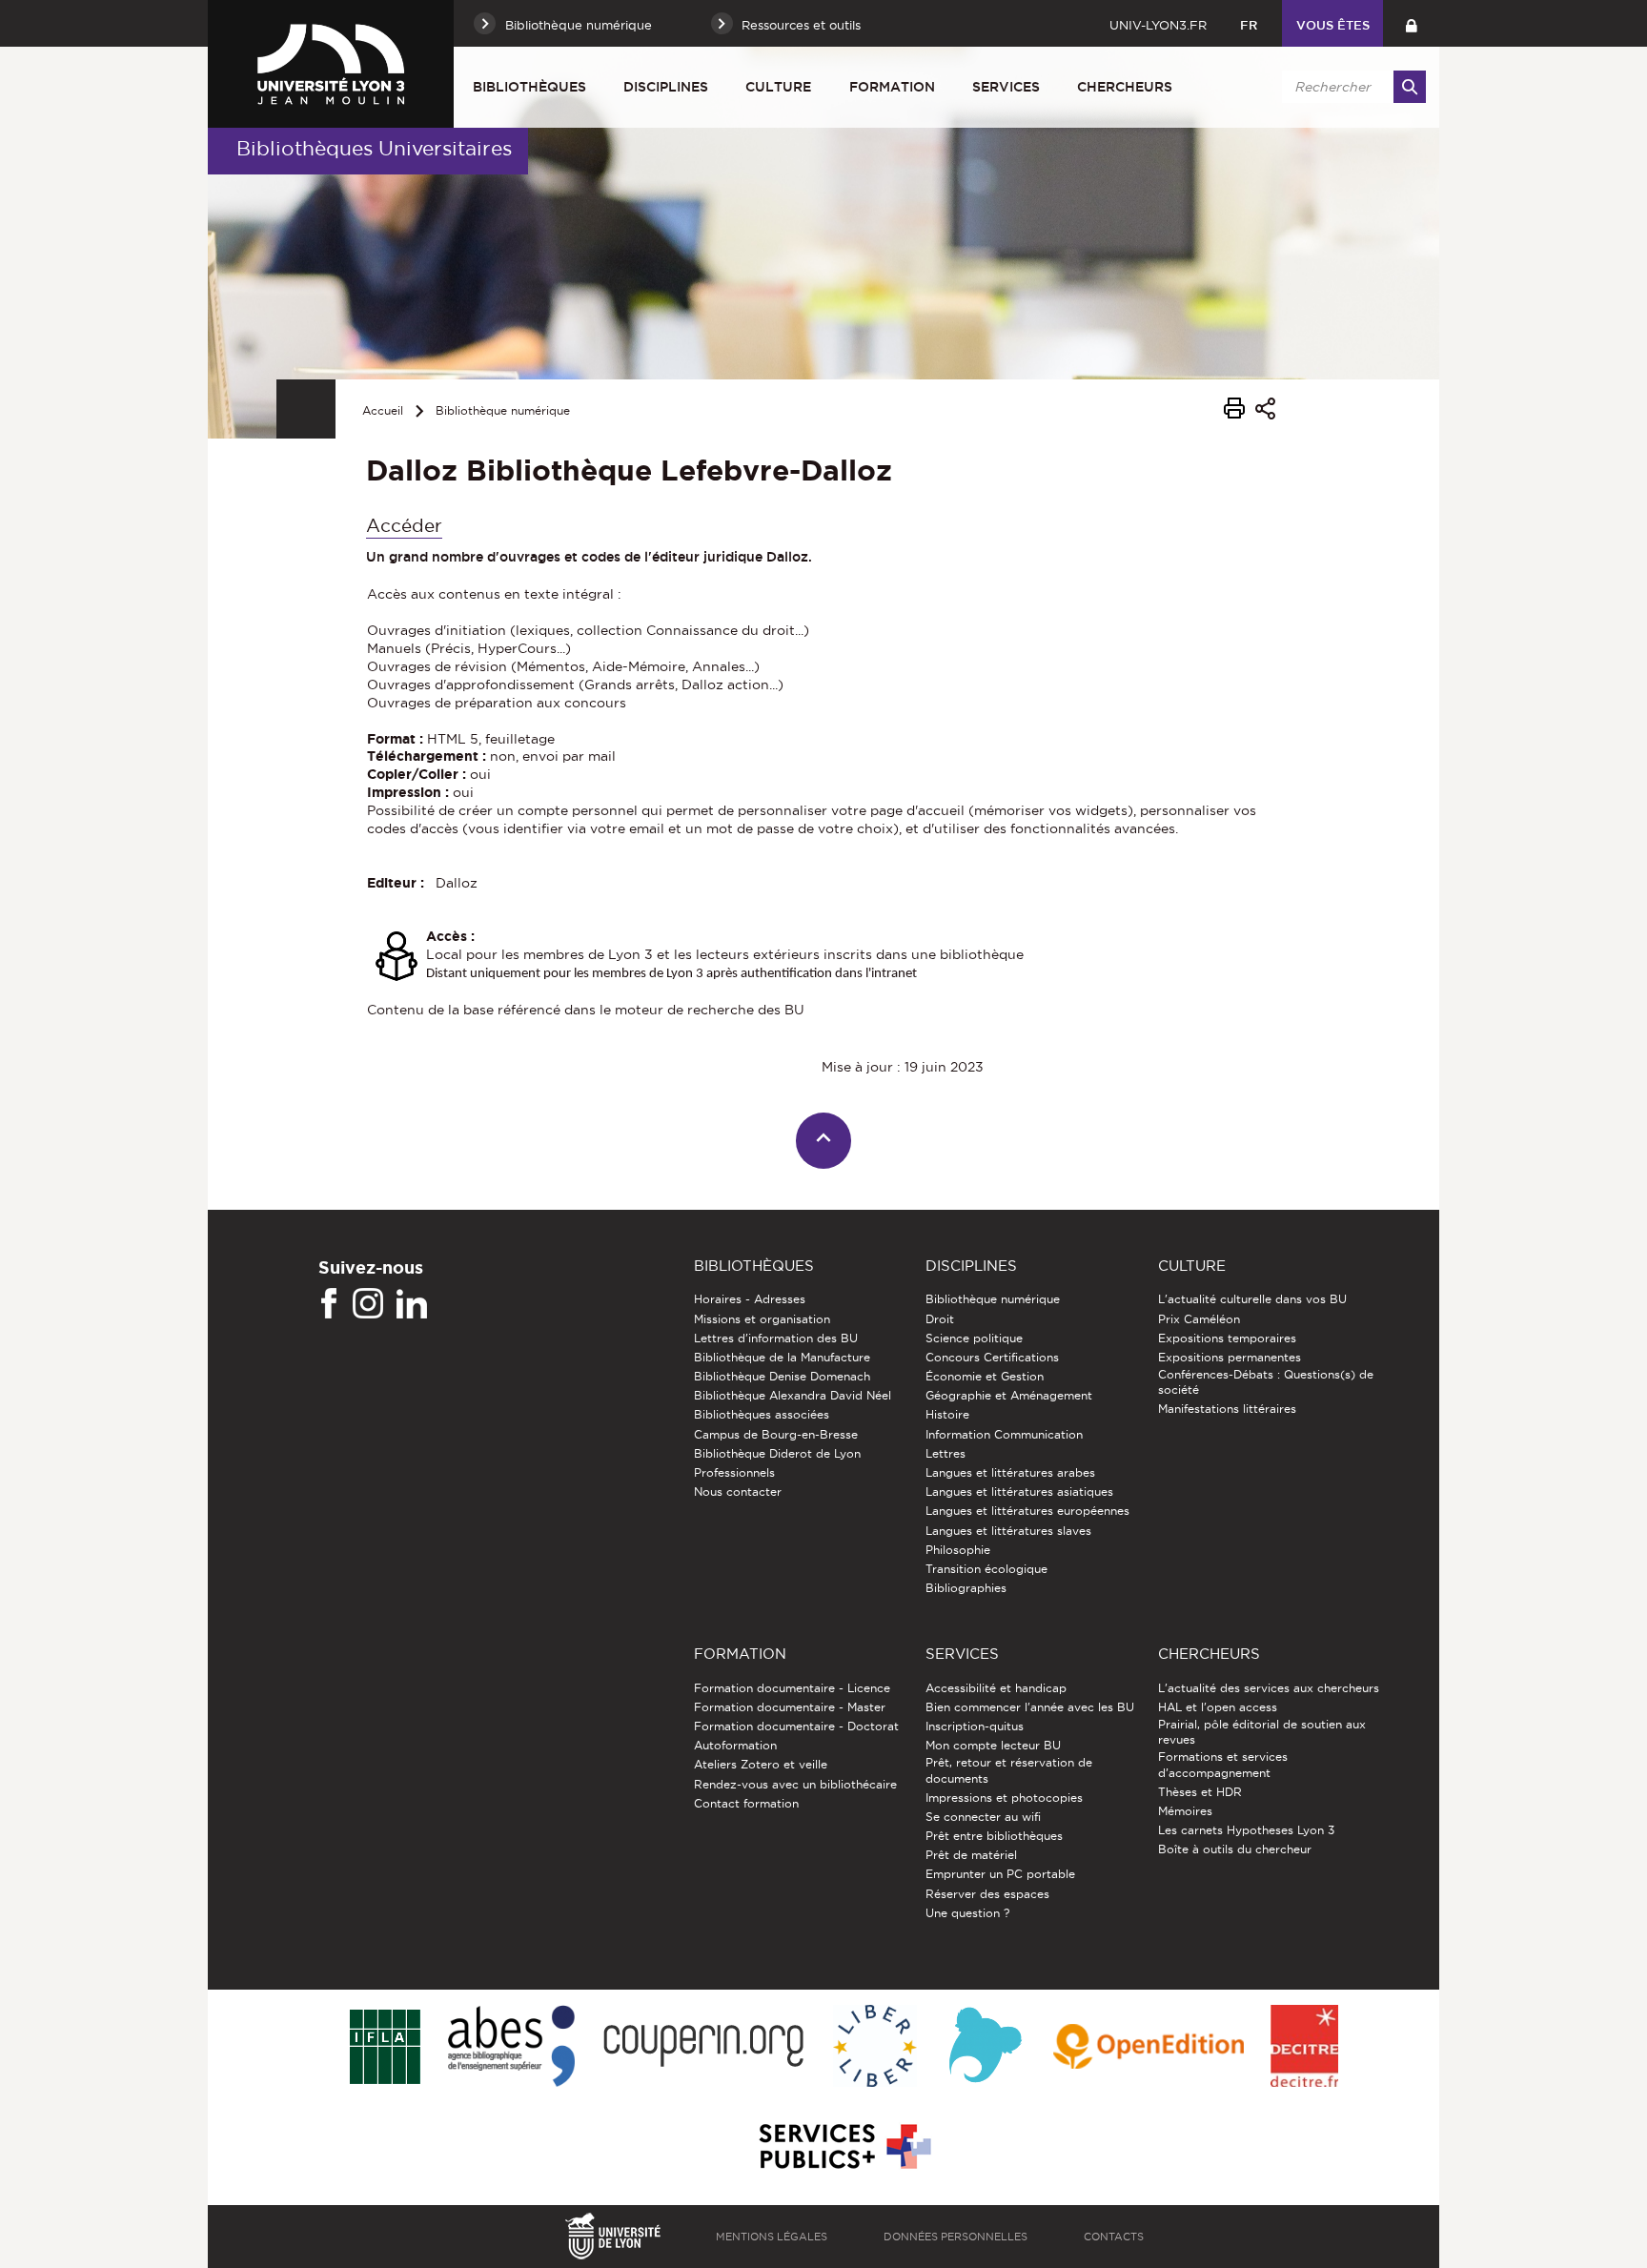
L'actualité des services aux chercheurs (1269, 1688)
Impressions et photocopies (1004, 1798)
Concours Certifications (992, 1357)
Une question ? (967, 1913)
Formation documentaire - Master (790, 1707)
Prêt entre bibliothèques (994, 1836)
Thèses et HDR (1200, 1792)
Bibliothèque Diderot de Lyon (777, 1453)
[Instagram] (368, 1304)
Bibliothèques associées (762, 1414)
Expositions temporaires (1227, 1338)
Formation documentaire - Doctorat (796, 1726)
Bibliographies (966, 1588)
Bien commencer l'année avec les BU (1030, 1707)
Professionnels (734, 1472)
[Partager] (1265, 411)
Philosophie (958, 1550)
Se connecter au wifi (983, 1817)
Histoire (947, 1414)
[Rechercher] (1410, 87)
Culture (778, 87)
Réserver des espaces (987, 1894)
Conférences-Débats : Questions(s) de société (1266, 1382)
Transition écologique (986, 1569)
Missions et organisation (762, 1319)
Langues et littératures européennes (1027, 1511)
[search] (1351, 87)
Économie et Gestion (985, 1376)
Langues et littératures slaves (1008, 1531)
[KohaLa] (985, 2047)
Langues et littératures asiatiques (1019, 1492)
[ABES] (511, 2047)
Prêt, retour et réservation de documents (1009, 1770)
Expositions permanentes (1230, 1357)
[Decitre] (1304, 2047)
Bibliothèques (529, 87)
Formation (892, 87)
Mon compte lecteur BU (993, 1745)
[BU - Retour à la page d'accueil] (331, 64)
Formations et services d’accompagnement (1223, 1764)
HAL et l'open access (1218, 1707)
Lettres (945, 1453)
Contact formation (746, 1803)
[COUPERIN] (704, 2047)
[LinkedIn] (412, 1304)
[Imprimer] (1234, 411)
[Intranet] (1411, 23)
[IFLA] (385, 2048)
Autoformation (735, 1745)
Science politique (974, 1338)
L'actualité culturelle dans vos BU (1252, 1299)
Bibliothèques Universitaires (374, 148)
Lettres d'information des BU (776, 1338)
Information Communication (1004, 1434)
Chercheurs (1125, 87)
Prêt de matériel (971, 1855)
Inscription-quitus (975, 1726)
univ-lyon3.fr (1158, 25)
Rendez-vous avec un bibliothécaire (795, 1784)
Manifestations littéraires (1227, 1409)
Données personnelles (956, 2237)
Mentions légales (772, 2237)
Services (1006, 87)
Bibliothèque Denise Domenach (782, 1376)
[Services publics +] (843, 2147)
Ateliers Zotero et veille (761, 1764)
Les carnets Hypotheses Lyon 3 (1246, 1830)
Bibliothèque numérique (503, 410)
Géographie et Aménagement (1009, 1395)
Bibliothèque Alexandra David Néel (793, 1395)
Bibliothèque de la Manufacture (782, 1357)
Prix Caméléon (1199, 1319)
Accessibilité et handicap (996, 1688)
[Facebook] (329, 1304)
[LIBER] (875, 2047)
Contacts (1114, 2237)
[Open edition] (1149, 2048)
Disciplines (666, 87)
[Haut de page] (824, 1141)
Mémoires (1185, 1811)
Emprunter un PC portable (1000, 1874)
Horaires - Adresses (750, 1299)
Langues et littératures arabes (1010, 1472)
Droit (940, 1319)
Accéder (404, 526)
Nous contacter (738, 1492)
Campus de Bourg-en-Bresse (776, 1434)
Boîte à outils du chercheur (1235, 1849)
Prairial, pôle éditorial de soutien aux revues (1262, 1732)
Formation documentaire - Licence (792, 1688)
